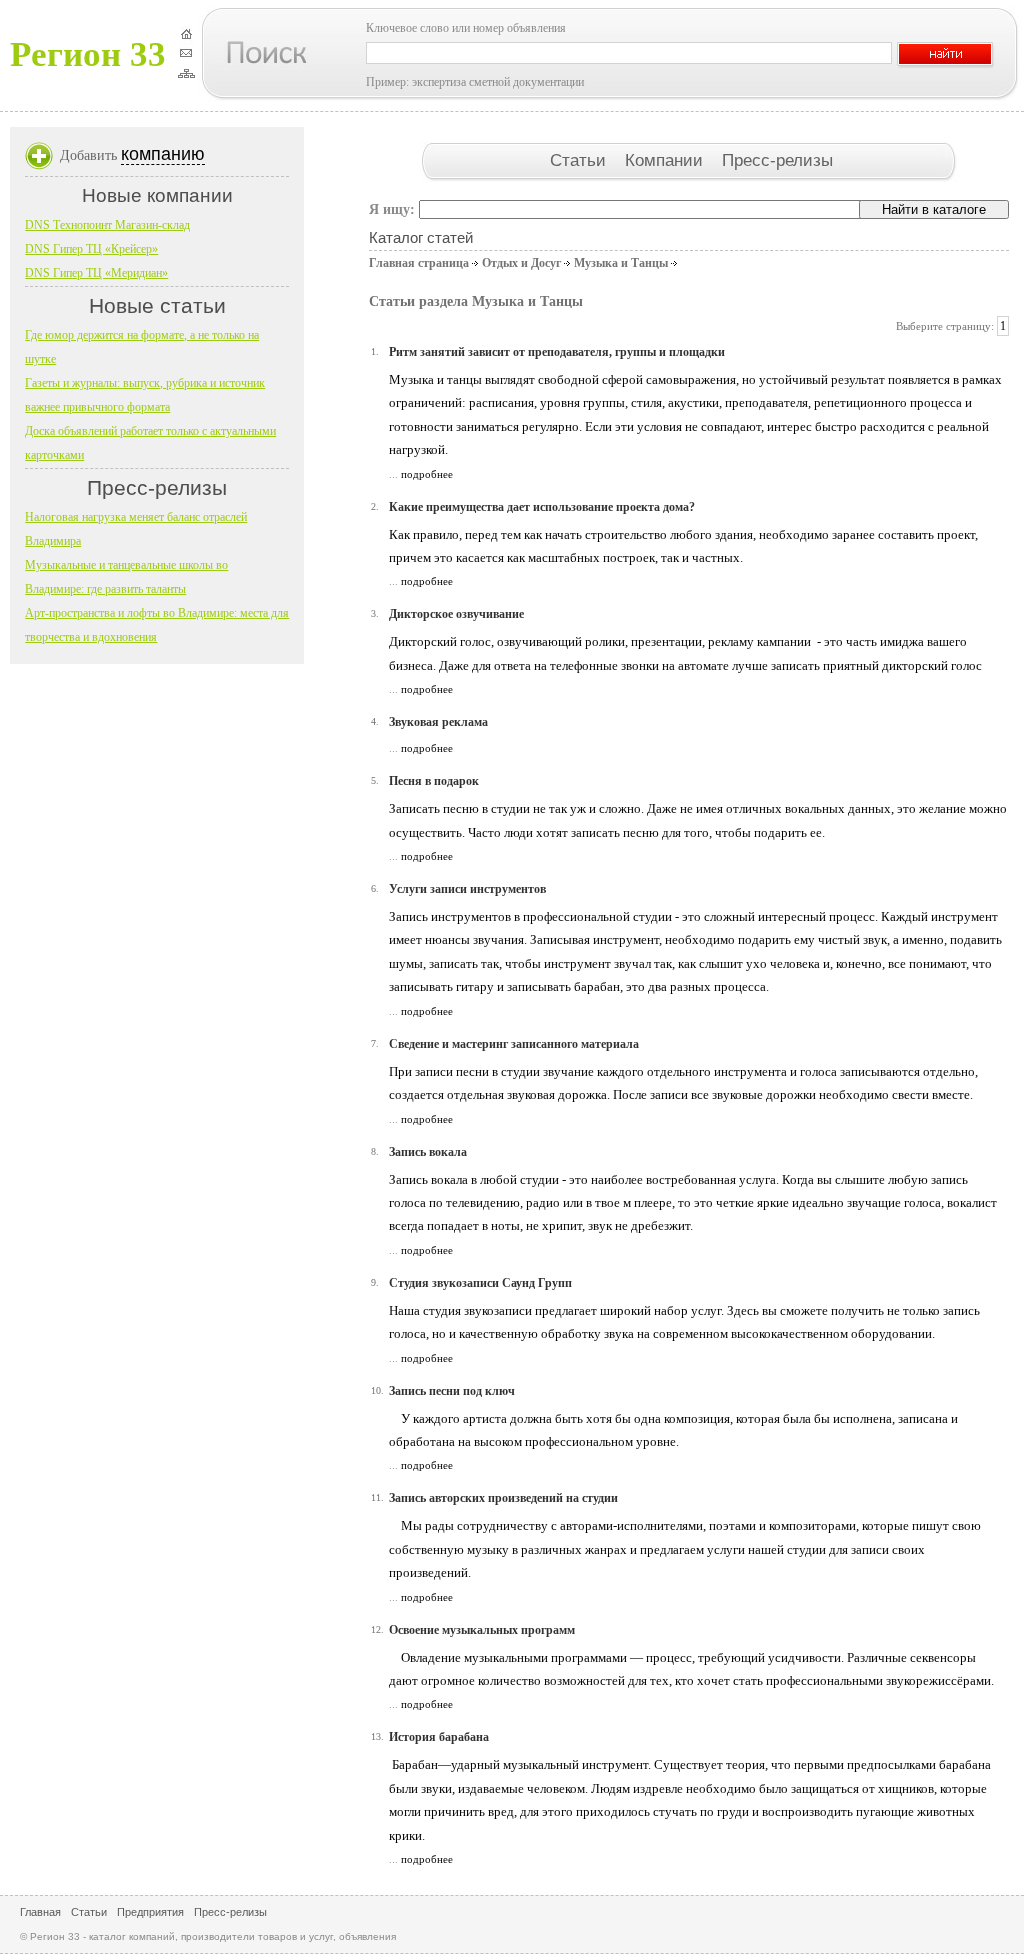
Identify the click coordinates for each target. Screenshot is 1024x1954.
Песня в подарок (434, 781)
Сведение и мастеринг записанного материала (514, 1044)
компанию (163, 154)
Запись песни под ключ (452, 1391)
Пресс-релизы (777, 160)
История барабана (439, 1737)
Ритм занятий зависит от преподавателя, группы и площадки (557, 352)
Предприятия (150, 1912)
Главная (40, 1912)
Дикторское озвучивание (456, 614)
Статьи (580, 160)
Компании (666, 160)
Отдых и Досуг (521, 263)
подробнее (427, 474)
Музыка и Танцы (621, 263)
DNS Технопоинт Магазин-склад (107, 225)
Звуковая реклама (438, 722)
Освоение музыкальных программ (482, 1630)
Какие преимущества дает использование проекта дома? (542, 507)
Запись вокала (428, 1152)
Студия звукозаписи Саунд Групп (480, 1283)
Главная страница (419, 263)
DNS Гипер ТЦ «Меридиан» (96, 273)
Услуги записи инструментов (467, 889)
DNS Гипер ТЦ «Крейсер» (91, 249)
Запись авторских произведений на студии (503, 1498)
